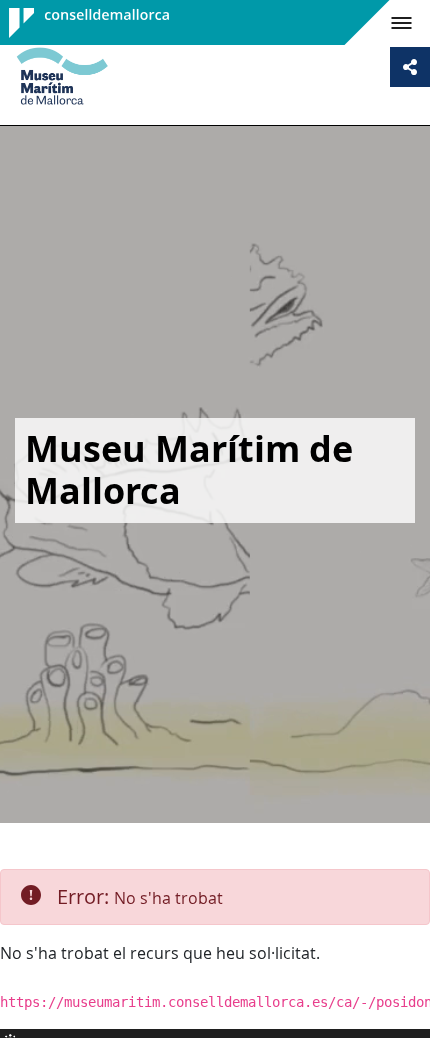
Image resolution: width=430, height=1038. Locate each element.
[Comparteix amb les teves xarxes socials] (410, 67)
